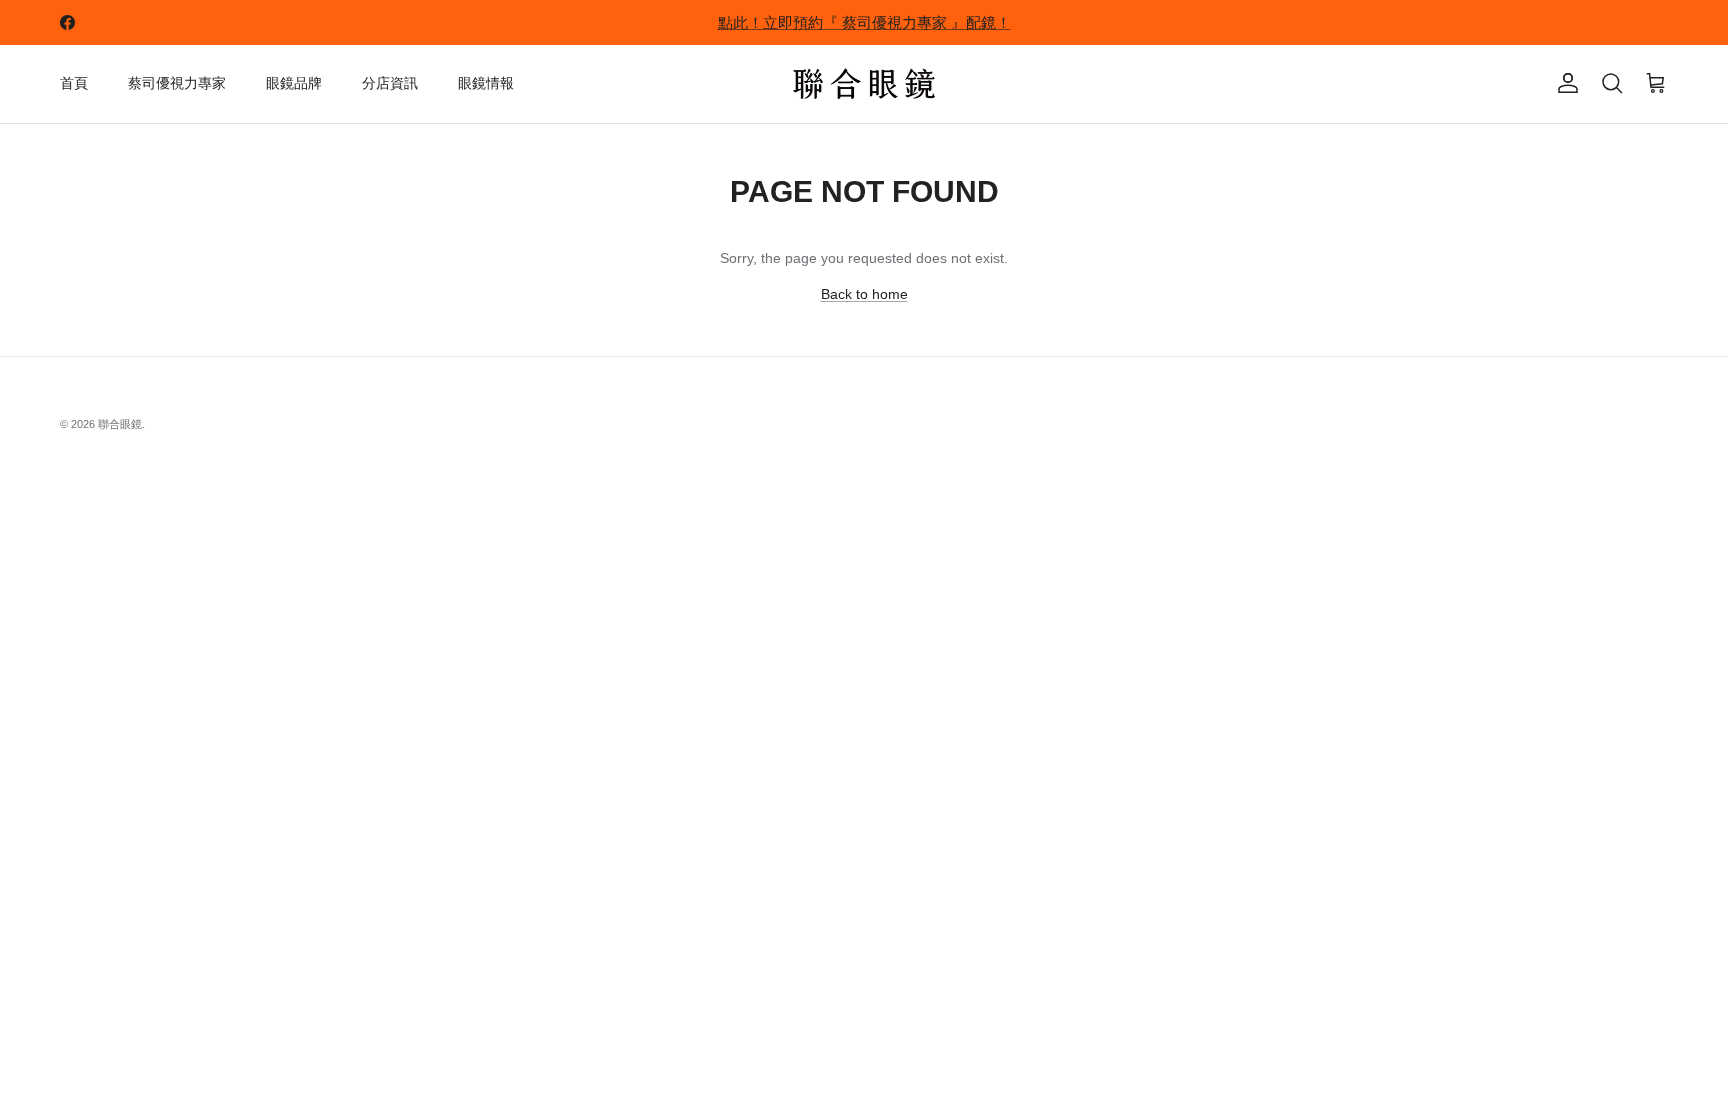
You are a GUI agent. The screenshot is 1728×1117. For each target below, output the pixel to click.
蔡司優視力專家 (177, 83)
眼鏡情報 (486, 83)
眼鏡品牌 (294, 83)
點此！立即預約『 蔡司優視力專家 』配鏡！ (864, 22)
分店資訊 (390, 83)
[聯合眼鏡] (864, 84)
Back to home (864, 294)
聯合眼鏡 (120, 424)
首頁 (74, 83)
